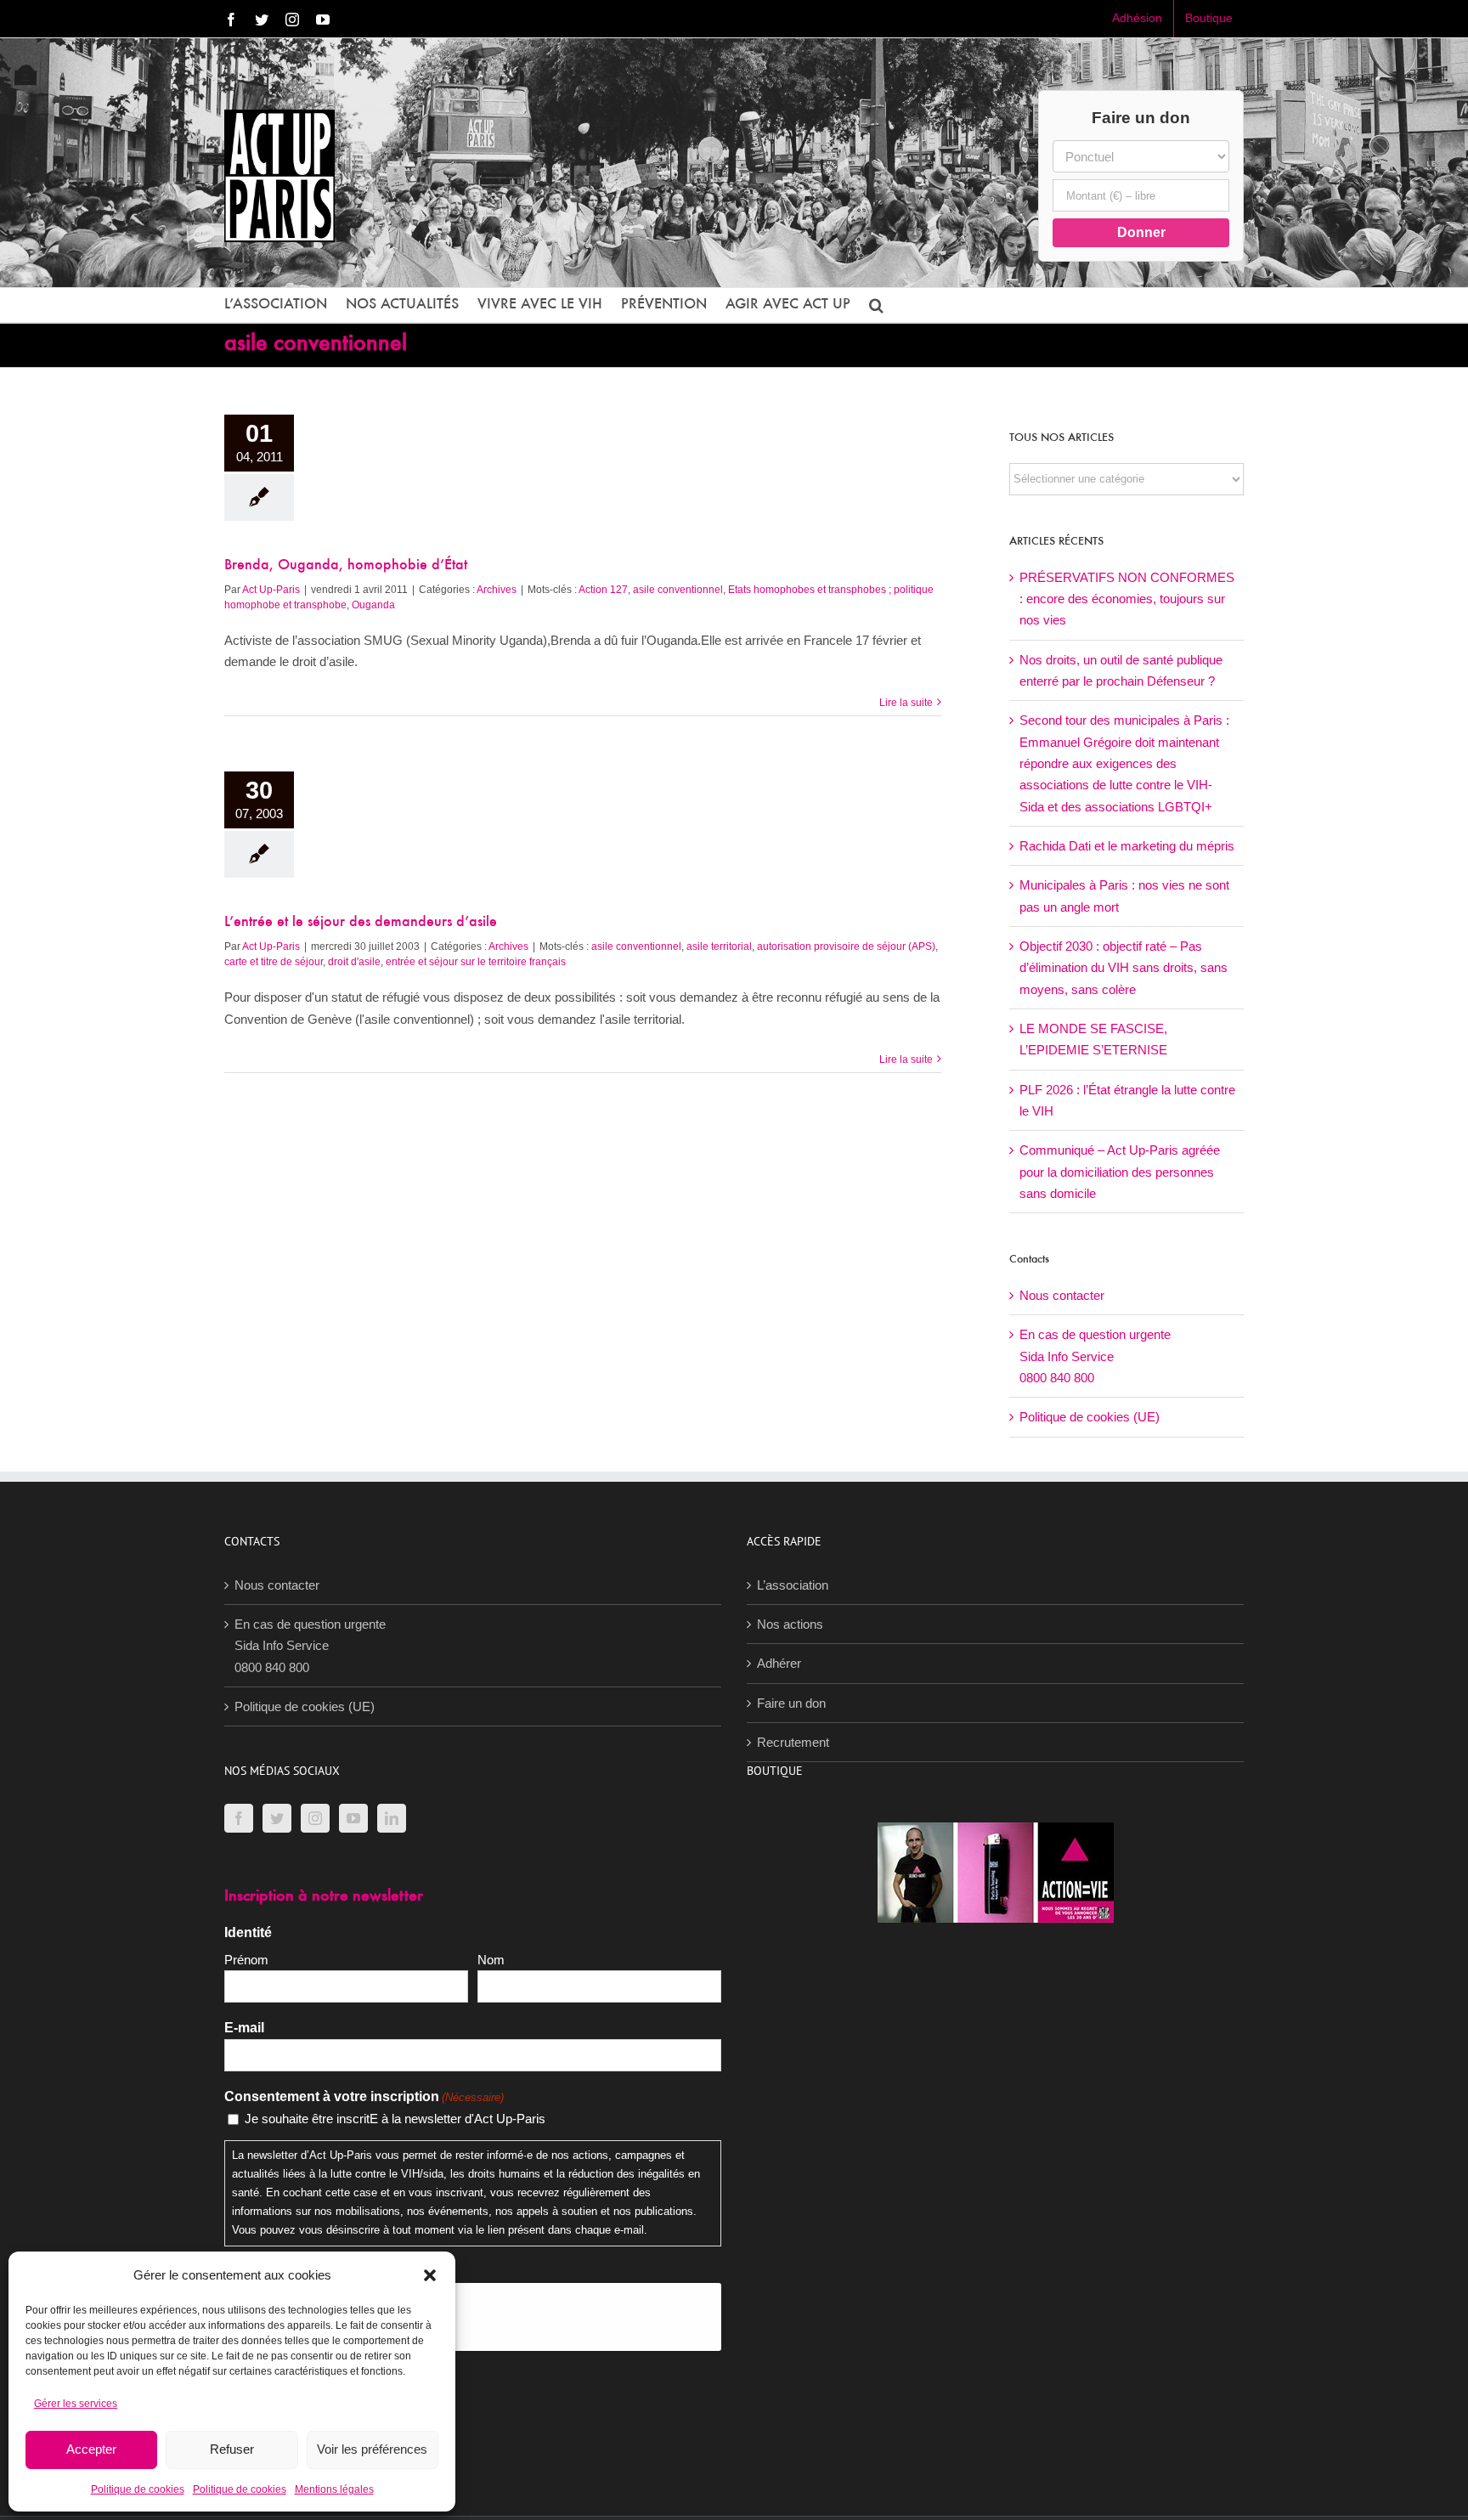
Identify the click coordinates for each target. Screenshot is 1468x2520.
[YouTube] (353, 1818)
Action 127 (603, 590)
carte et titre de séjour (274, 962)
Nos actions (790, 1624)
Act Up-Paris (271, 590)
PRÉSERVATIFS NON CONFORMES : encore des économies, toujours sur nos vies (1127, 599)
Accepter (91, 2449)
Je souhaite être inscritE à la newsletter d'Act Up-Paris (395, 2119)
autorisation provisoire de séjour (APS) (846, 946)
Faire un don (791, 1703)
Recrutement (793, 1742)
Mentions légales (334, 2489)
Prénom (246, 1960)
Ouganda (373, 605)
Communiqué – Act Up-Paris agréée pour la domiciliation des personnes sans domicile (1120, 1172)
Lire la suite (906, 703)
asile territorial (719, 946)
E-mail (244, 2028)
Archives (497, 590)
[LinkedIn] (392, 1818)
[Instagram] (315, 1818)
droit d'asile (354, 962)
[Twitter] (277, 1818)
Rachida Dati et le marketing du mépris (1127, 846)
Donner (1141, 232)
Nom (491, 1960)
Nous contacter (1062, 1295)
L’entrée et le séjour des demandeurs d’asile (361, 923)
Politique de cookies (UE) (1090, 1417)
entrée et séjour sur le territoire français (476, 962)
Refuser (232, 2449)
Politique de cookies (138, 2489)
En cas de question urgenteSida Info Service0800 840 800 (1095, 1356)
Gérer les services (76, 2404)
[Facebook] (239, 1818)
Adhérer (779, 1663)
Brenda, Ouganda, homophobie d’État (346, 566)
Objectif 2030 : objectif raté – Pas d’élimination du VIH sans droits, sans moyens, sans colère (1124, 968)
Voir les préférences (372, 2449)
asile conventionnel (678, 590)
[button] (430, 2275)
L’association (793, 1585)
